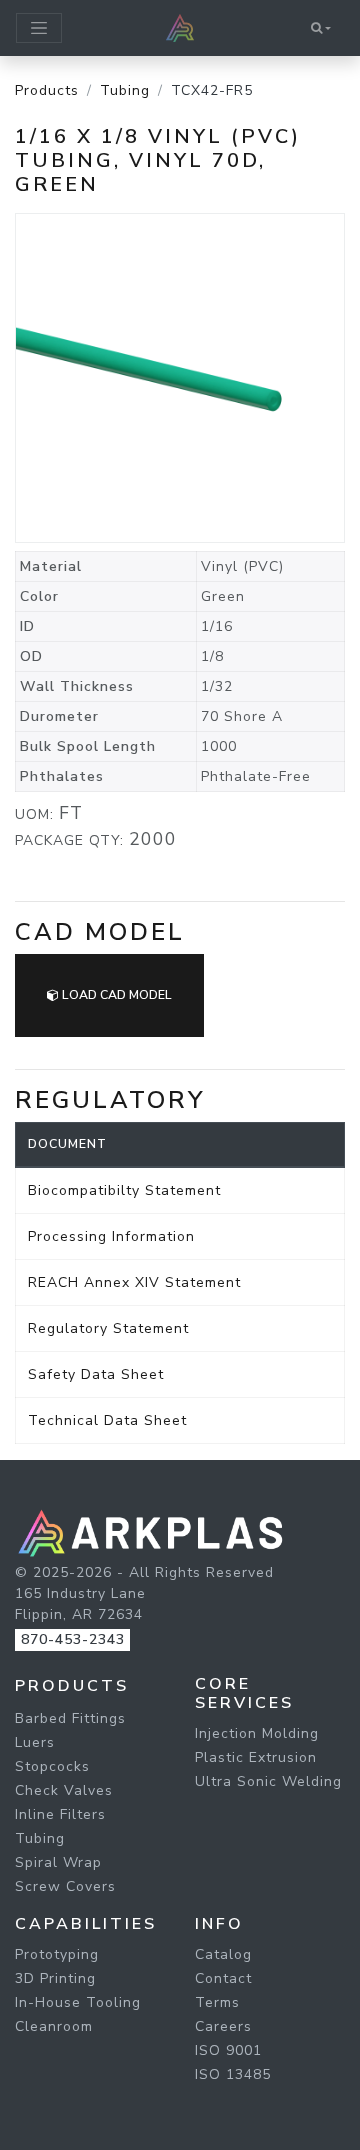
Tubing (125, 90)
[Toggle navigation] (39, 28)
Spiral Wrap (58, 1862)
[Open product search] (321, 28)
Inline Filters (60, 1814)
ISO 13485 (233, 2074)
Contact (223, 1978)
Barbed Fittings (70, 1718)
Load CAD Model (115, 995)
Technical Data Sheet (107, 1420)
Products (47, 90)
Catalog (223, 1954)
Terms (217, 2002)
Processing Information (111, 1236)
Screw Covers (65, 1886)
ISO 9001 (228, 2050)
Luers (35, 1742)
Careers (223, 2026)
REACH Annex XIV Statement (134, 1282)
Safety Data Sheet (96, 1374)
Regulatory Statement (108, 1328)
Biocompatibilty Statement (124, 1190)
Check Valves (64, 1790)
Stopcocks (52, 1766)
